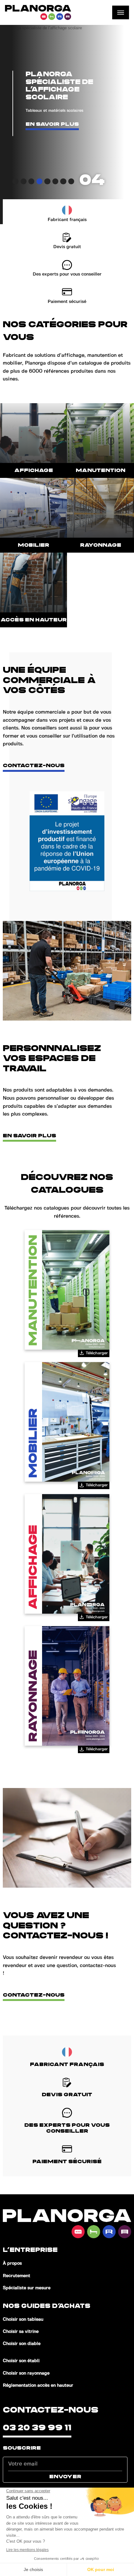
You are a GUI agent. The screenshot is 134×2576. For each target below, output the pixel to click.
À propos (12, 2263)
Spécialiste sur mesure (27, 2288)
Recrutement (17, 2276)
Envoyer (65, 2477)
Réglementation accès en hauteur (38, 2385)
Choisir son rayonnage (26, 2373)
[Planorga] (38, 12)
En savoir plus (52, 124)
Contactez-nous (34, 766)
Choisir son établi (21, 2361)
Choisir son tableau (23, 2319)
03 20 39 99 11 (37, 2428)
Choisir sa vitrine (21, 2332)
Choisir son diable (22, 2344)
